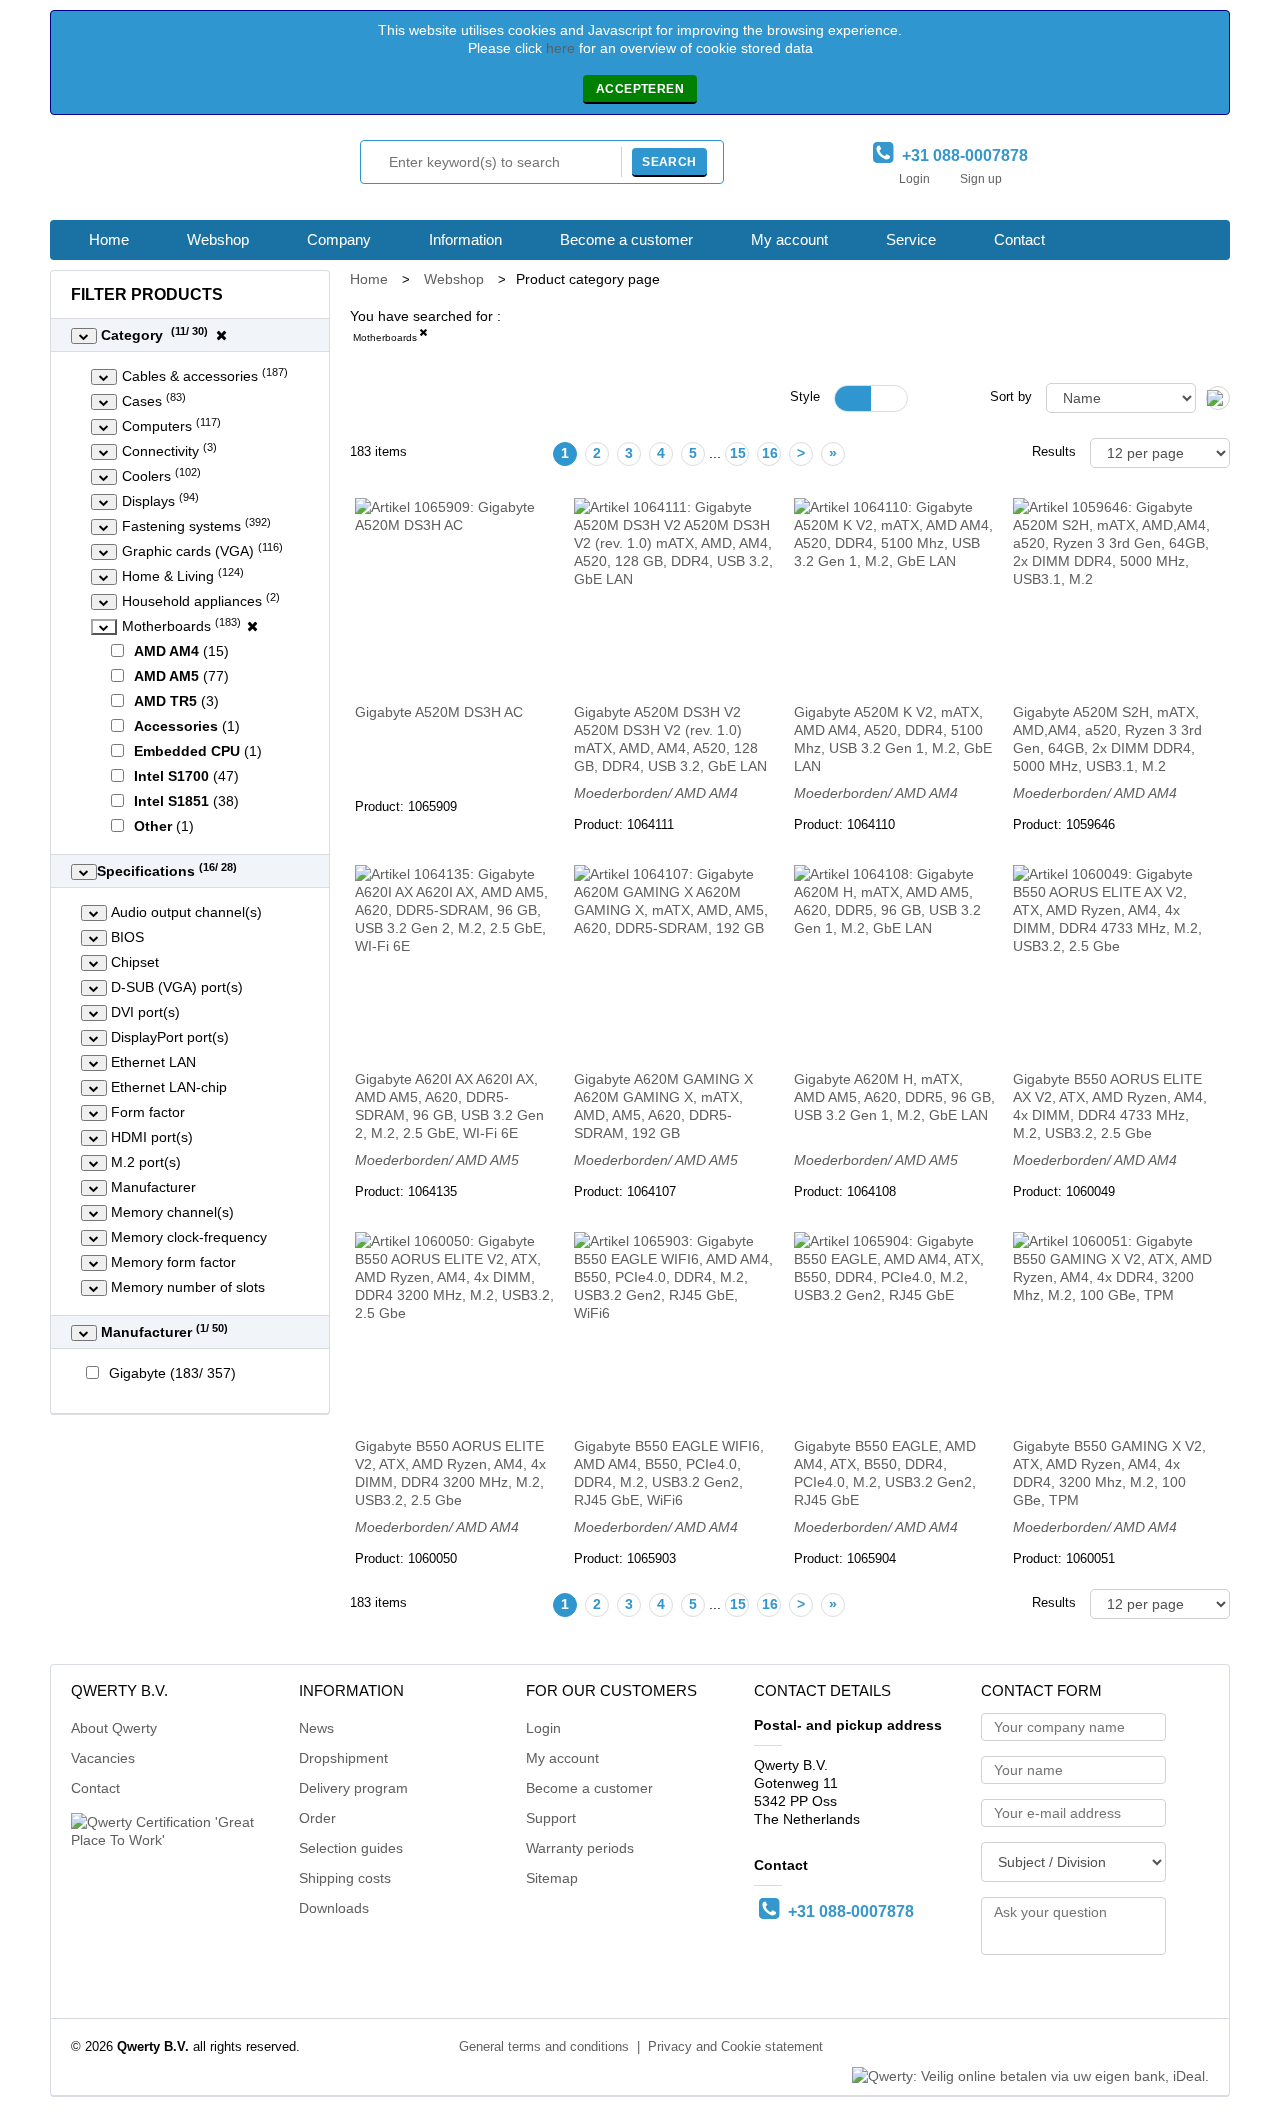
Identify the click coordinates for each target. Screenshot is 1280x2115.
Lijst (889, 398)
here (560, 48)
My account (789, 239)
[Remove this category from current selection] (423, 336)
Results (1054, 452)
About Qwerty (114, 1728)
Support (551, 1818)
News (316, 1728)
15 (738, 453)
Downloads (334, 1908)
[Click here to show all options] (84, 336)
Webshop (218, 239)
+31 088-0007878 (961, 155)
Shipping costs (345, 1878)
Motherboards (385, 337)
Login (914, 179)
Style (805, 397)
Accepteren (640, 89)
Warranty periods (580, 1848)
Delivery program (353, 1788)
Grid (853, 398)
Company (339, 239)
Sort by (1011, 397)
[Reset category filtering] (221, 335)
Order (317, 1818)
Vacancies (103, 1758)
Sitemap (552, 1878)
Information (465, 239)
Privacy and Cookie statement (735, 2047)
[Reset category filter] (252, 626)
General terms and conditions (544, 2047)
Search (669, 162)
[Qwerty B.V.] (160, 172)
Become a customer (626, 239)
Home (109, 239)
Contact (1019, 239)
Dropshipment (343, 1758)
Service (911, 239)
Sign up (981, 179)
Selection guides (351, 1848)
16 (770, 453)
